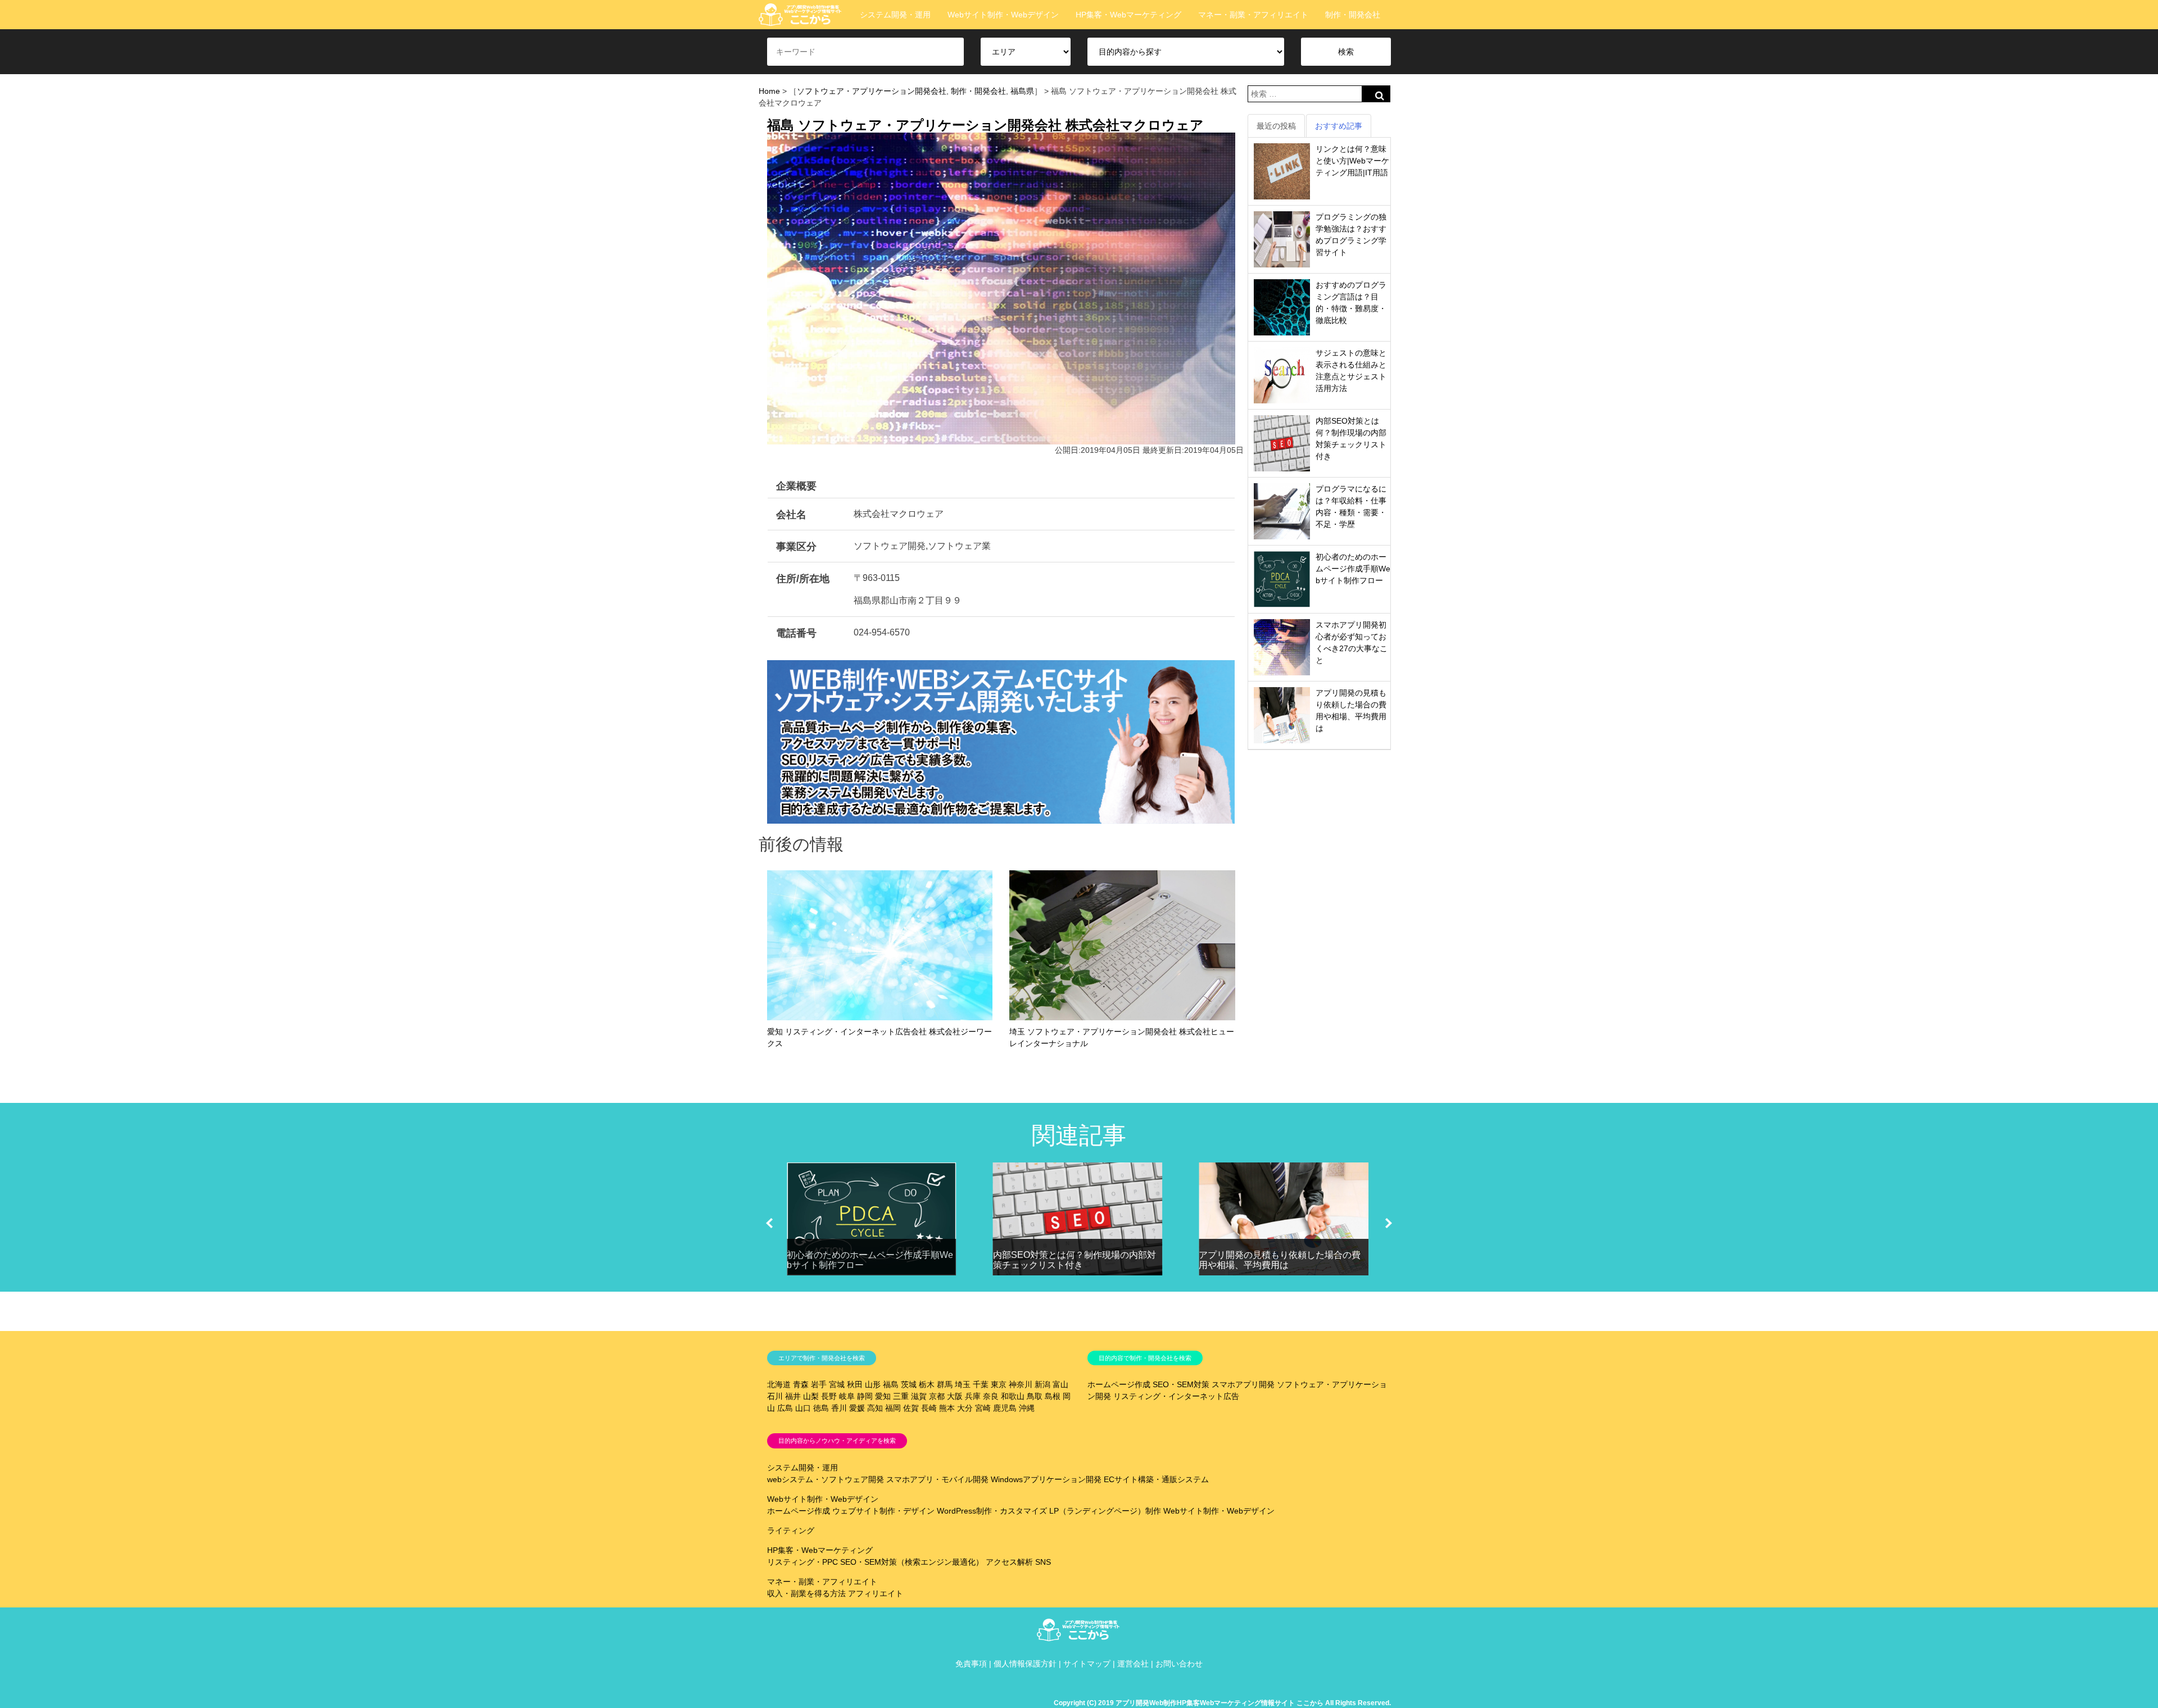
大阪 (955, 1396)
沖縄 (1027, 1408)
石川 (775, 1396)
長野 (829, 1396)
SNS (1043, 1562)
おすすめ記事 (1339, 126)
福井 (793, 1396)
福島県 (1022, 91)
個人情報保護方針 (1025, 1664)
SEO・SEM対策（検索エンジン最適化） (912, 1562)
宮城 (837, 1384)
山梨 (811, 1396)
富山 (1060, 1384)
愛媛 (857, 1408)
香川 (839, 1408)
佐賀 (911, 1408)
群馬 (945, 1384)
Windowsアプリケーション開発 (1046, 1479)
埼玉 (963, 1384)
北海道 (779, 1384)
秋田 (855, 1384)
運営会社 (1133, 1664)
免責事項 (971, 1664)
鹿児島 (1005, 1408)
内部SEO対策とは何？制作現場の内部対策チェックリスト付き (1075, 1260)
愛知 (883, 1396)
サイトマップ (1087, 1664)
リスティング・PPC (803, 1562)
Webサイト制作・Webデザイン (1003, 15)
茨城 (909, 1384)
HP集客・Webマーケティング (1128, 15)
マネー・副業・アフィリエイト (1253, 15)
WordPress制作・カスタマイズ (992, 1511)
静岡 (865, 1396)
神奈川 (1021, 1384)
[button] (769, 1223)
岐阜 (847, 1396)
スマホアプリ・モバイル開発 (937, 1479)
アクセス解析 (1009, 1562)
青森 (801, 1384)
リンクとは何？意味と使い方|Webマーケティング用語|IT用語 (1352, 161)
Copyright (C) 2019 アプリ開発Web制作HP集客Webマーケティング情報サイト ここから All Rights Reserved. (1222, 1703)
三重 (901, 1396)
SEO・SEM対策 (1181, 1384)
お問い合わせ (1179, 1664)
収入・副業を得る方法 (806, 1593)
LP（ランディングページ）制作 (1105, 1511)
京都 (937, 1396)
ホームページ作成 (1119, 1384)
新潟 (1042, 1384)
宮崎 (983, 1408)
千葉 (981, 1384)
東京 (999, 1384)
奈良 (991, 1396)
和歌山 (1013, 1396)
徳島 (821, 1408)
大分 (965, 1408)
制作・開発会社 (1353, 15)
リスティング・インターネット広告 (1176, 1396)
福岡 (893, 1408)
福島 (891, 1384)
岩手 (819, 1384)
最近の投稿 (1276, 126)
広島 (785, 1408)
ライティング (791, 1530)
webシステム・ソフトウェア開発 (826, 1479)
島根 (1053, 1396)
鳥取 (1035, 1396)
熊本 (947, 1408)
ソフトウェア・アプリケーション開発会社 (872, 91)
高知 (875, 1408)
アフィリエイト (876, 1593)
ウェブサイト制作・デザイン (883, 1511)
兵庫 (973, 1396)
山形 (873, 1384)
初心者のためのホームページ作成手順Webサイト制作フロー (1353, 569)
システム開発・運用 (895, 15)
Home (769, 91)
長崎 (929, 1408)
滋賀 (919, 1396)
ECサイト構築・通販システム (1156, 1479)
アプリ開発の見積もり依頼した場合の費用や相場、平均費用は (1280, 1260)
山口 (803, 1408)
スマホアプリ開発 (1243, 1384)
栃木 (927, 1384)
